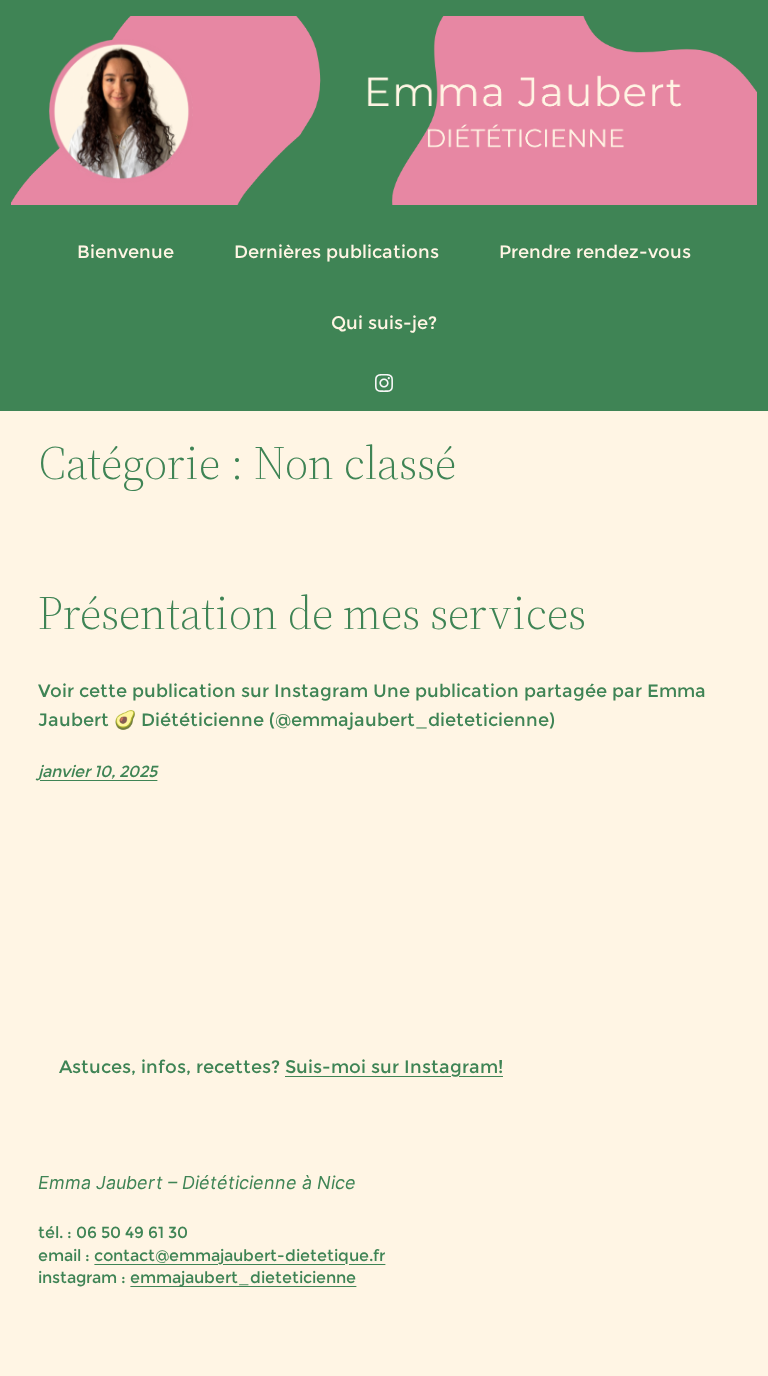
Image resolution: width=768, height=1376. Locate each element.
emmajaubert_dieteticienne (243, 1277)
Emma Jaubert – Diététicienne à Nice (197, 1182)
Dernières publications (336, 252)
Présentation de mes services (312, 612)
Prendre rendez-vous (595, 252)
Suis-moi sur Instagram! (394, 1067)
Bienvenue (125, 252)
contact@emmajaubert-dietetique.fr (239, 1255)
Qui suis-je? (384, 323)
